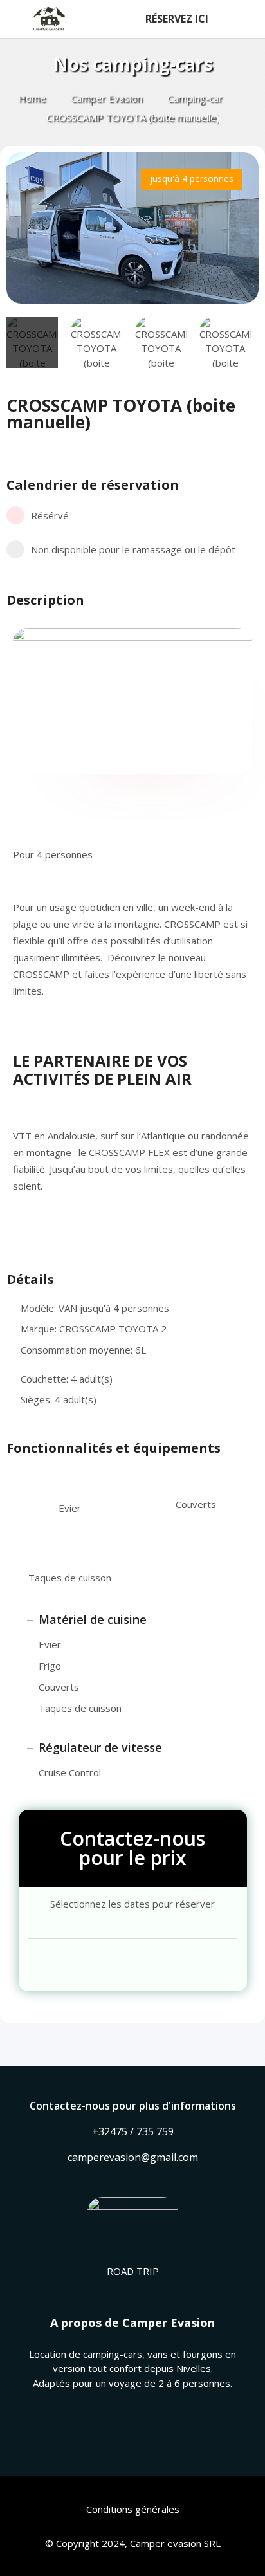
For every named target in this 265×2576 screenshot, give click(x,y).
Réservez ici (177, 19)
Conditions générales (133, 2509)
